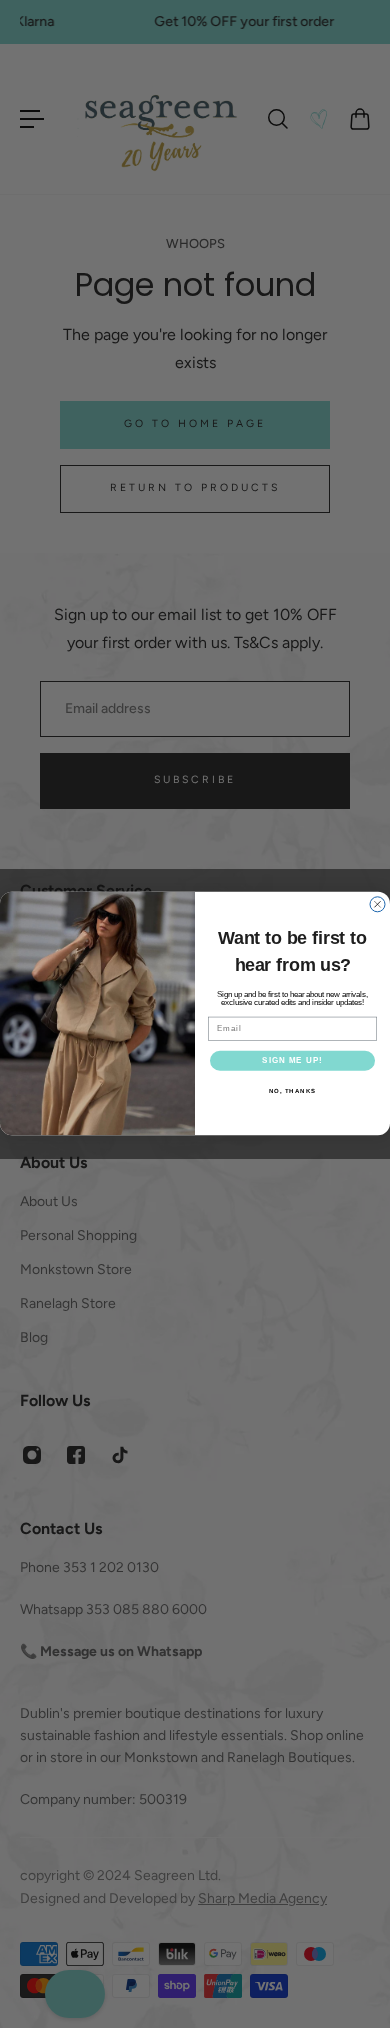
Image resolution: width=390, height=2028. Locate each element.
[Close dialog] (377, 904)
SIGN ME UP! (292, 1061)
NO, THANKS (293, 1091)
